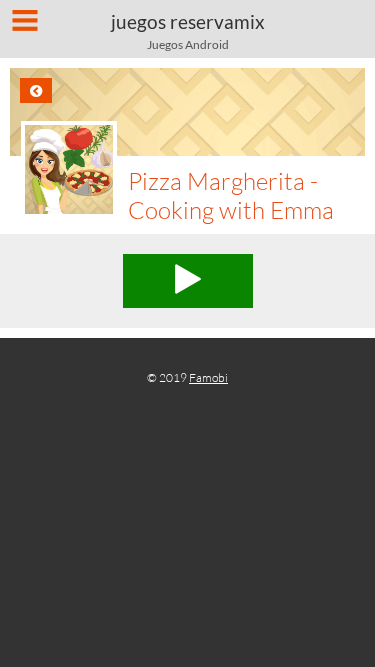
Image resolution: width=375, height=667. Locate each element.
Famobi (208, 377)
